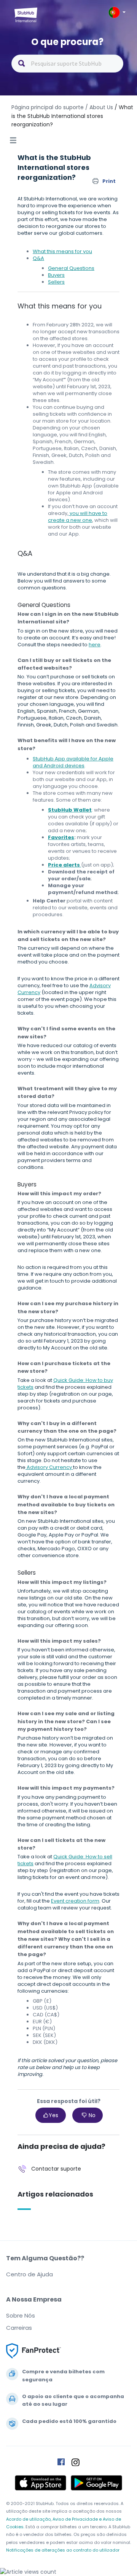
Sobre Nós (21, 2315)
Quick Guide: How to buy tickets (65, 1384)
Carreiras (19, 2328)
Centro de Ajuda (29, 2274)
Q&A (38, 258)
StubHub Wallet (70, 810)
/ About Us (99, 107)
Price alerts (65, 865)
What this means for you (62, 251)
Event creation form (75, 1901)
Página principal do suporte (48, 107)
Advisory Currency (49, 1467)
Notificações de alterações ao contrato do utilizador (63, 2550)
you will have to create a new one (78, 517)
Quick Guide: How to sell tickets (65, 1860)
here (95, 645)
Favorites (61, 837)
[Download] (54, 1326)
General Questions (71, 268)
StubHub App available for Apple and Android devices (73, 762)
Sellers (56, 282)
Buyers (56, 275)
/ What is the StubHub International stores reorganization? (72, 116)
